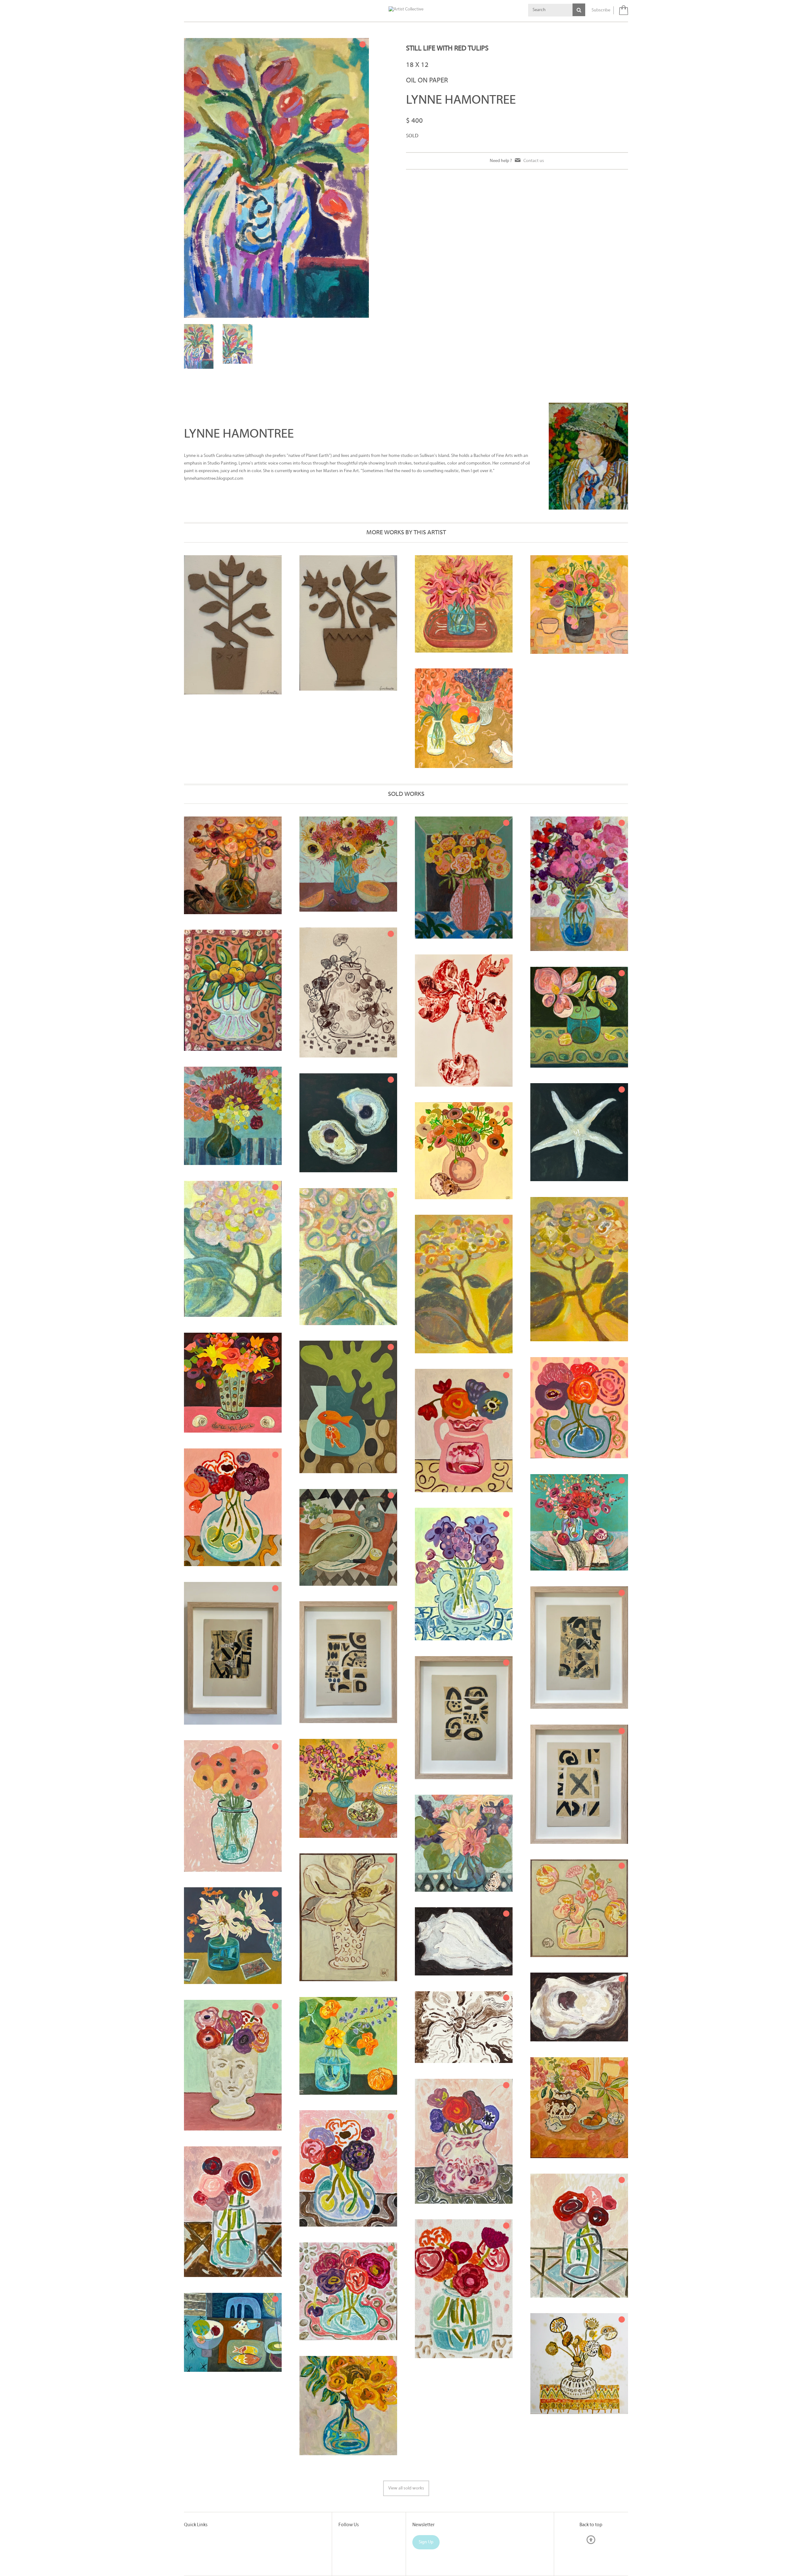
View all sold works (406, 2456)
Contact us (534, 161)
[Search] (579, 10)
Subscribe (601, 10)
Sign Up (426, 2510)
